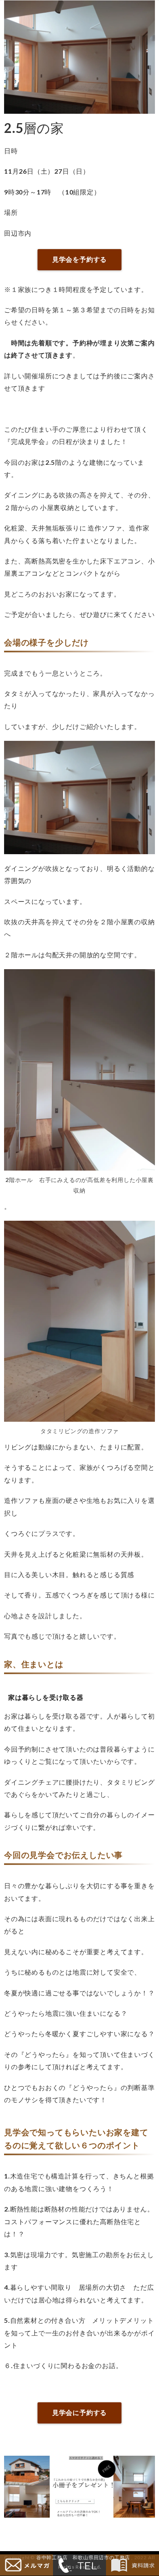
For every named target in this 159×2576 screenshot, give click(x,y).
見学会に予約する (79, 2412)
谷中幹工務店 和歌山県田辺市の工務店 (83, 2557)
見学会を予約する (79, 259)
